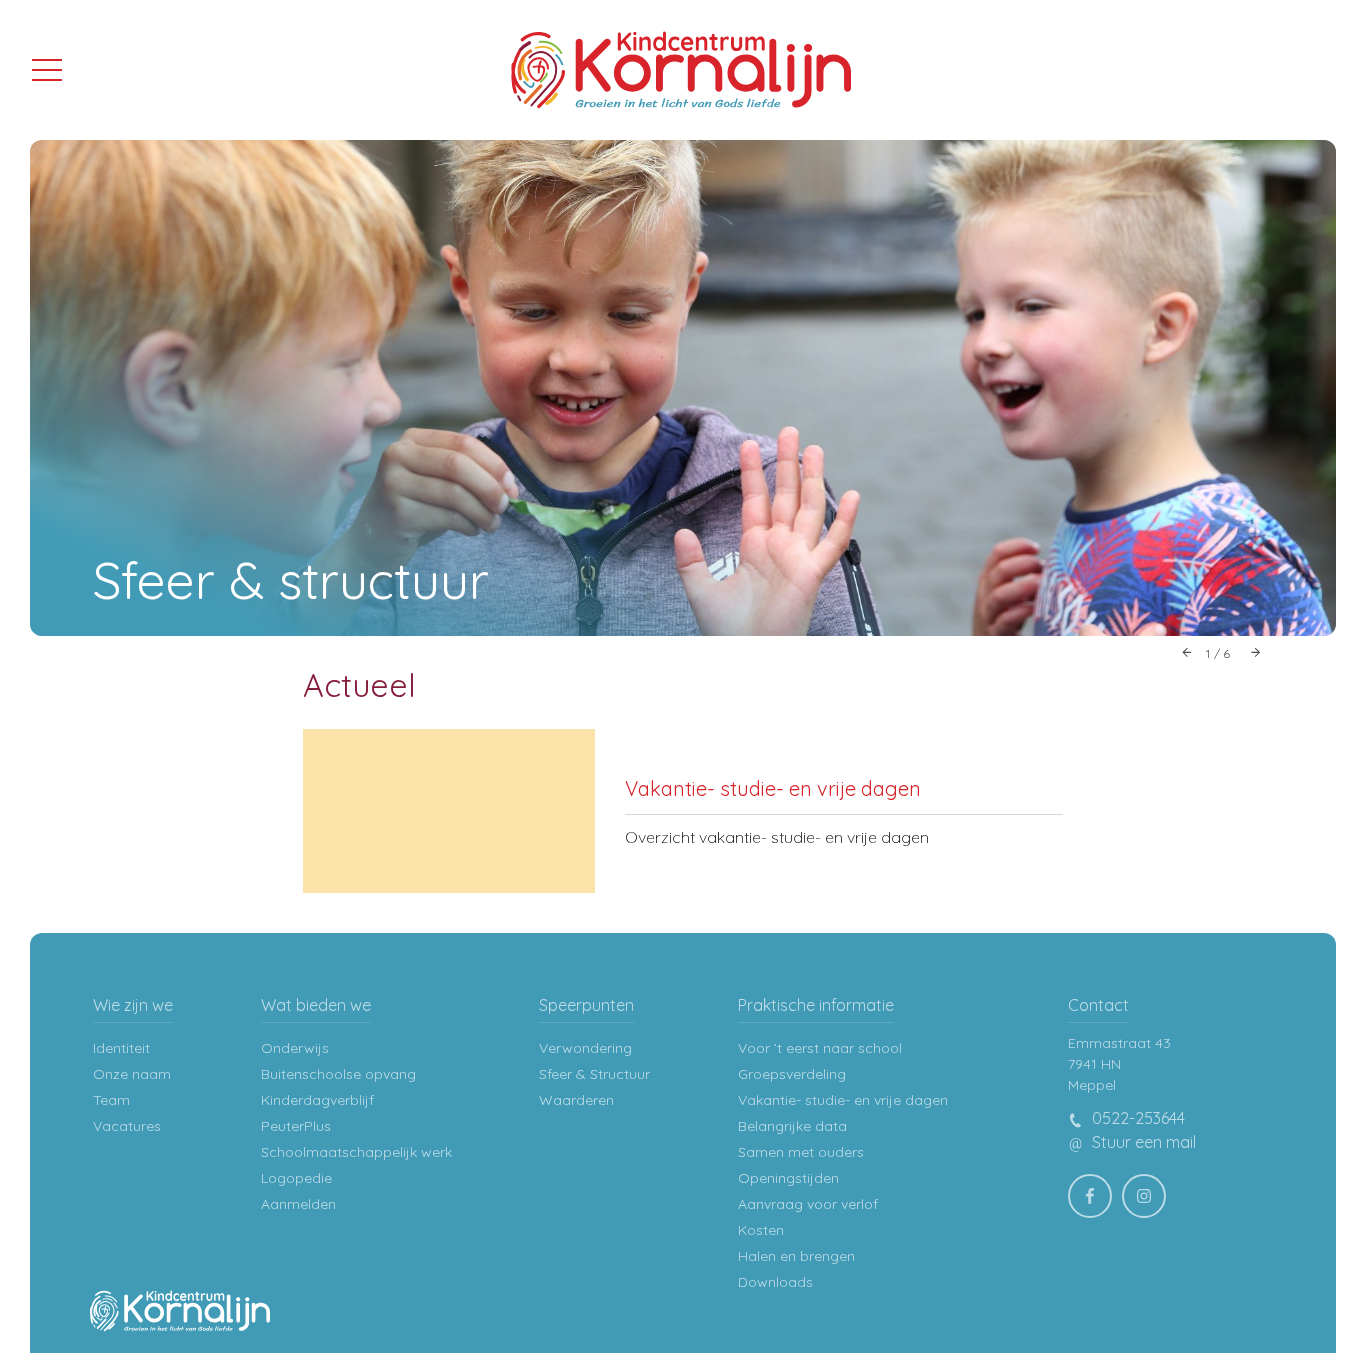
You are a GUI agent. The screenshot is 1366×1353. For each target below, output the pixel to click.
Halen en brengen (796, 1256)
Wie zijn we (133, 1005)
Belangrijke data (792, 1126)
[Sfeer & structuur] (683, 388)
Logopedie (296, 1178)
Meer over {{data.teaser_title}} (683, 811)
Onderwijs (295, 1048)
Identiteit (121, 1048)
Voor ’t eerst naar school (820, 1048)
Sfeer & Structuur (594, 1074)
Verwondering (585, 1048)
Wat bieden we (316, 1005)
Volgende (1255, 652)
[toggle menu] (47, 69)
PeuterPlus (296, 1126)
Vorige (1187, 652)
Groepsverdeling (792, 1074)
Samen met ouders (801, 1152)
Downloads (775, 1282)
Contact (1098, 1005)
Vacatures (127, 1126)
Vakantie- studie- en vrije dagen (843, 1100)
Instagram (1144, 1196)
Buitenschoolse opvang (338, 1074)
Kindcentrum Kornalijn (681, 70)
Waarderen (576, 1100)
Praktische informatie (816, 1005)
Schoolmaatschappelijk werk (356, 1152)
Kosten (761, 1230)
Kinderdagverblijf (317, 1100)
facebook (1090, 1196)
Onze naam (132, 1074)
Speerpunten (586, 1005)
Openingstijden (788, 1178)
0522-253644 (1136, 1118)
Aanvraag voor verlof (808, 1204)
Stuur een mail (1142, 1142)
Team (111, 1100)
